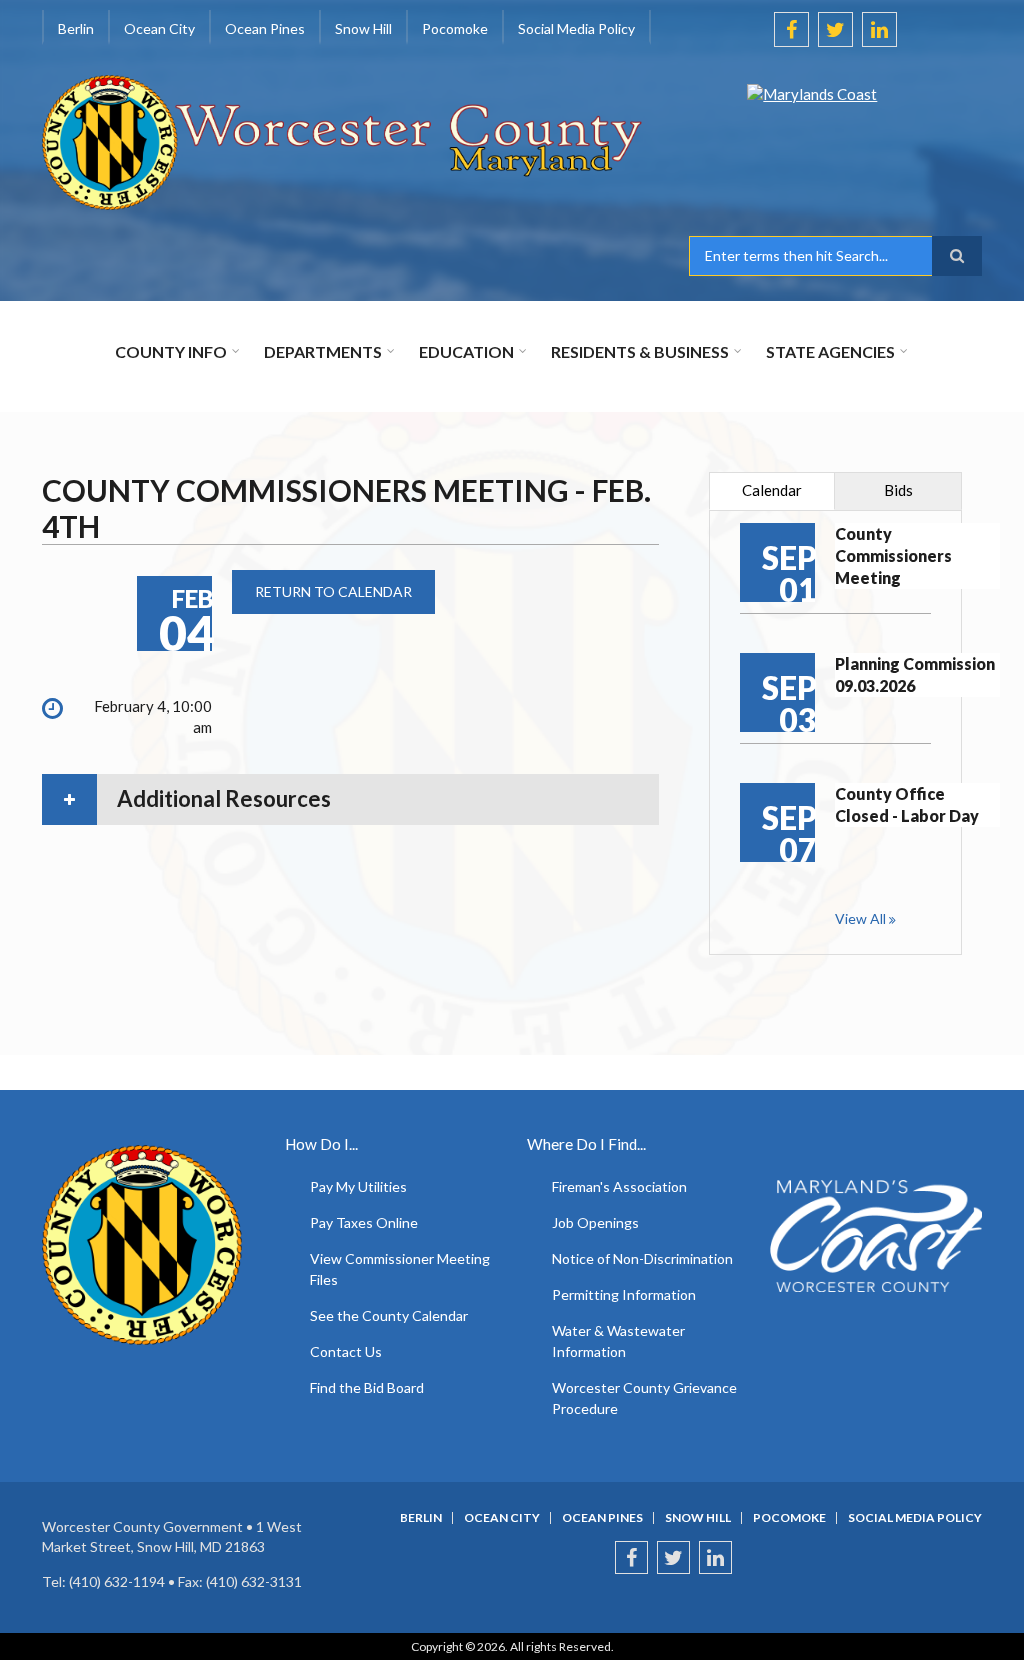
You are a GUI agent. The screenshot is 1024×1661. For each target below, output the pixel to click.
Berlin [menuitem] (76, 28)
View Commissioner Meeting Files (400, 1269)
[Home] (343, 140)
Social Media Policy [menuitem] (576, 28)
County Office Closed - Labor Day (907, 804)
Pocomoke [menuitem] (455, 28)
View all (860, 918)
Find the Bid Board (367, 1387)
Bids (898, 490)
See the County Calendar (389, 1315)
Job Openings (595, 1222)
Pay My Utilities (358, 1186)
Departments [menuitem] (323, 351)
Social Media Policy (915, 1518)
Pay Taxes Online (364, 1222)
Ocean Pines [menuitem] (265, 28)
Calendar (772, 490)
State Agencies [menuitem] (830, 351)
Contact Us (346, 1351)
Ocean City (502, 1518)
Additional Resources (224, 798)
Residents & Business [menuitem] (640, 351)
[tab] (350, 799)
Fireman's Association (619, 1186)
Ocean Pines (602, 1518)
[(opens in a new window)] (835, 135)
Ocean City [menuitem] (159, 28)
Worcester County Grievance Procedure (644, 1398)
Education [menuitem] (466, 351)
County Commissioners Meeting (893, 555)
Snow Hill (698, 1518)
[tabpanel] (835, 732)
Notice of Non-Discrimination (642, 1258)
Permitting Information (624, 1294)
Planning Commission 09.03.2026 (915, 674)
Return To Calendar (333, 591)
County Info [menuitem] (171, 351)
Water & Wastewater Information (618, 1341)
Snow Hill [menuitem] (363, 28)
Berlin (421, 1518)
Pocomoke (789, 1518)
